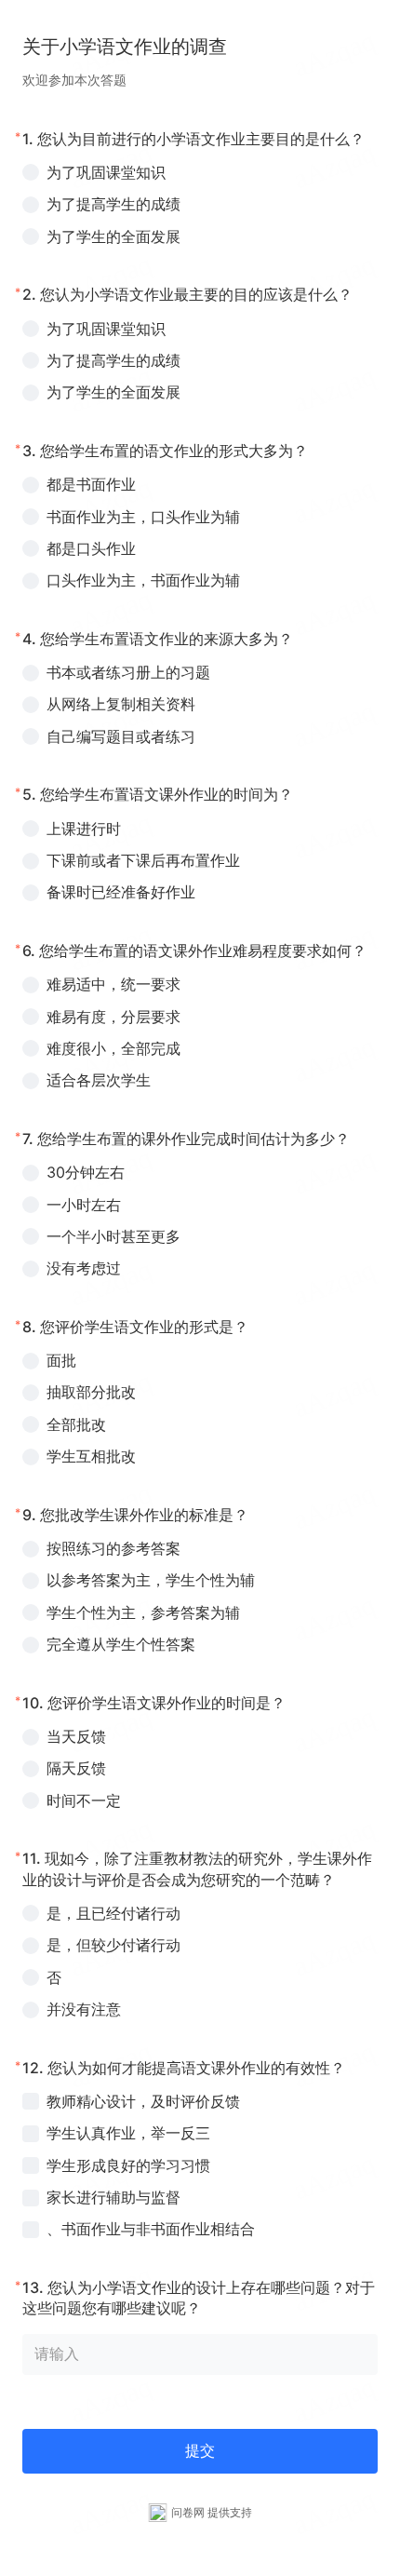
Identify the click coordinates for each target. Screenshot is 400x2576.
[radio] (200, 172)
